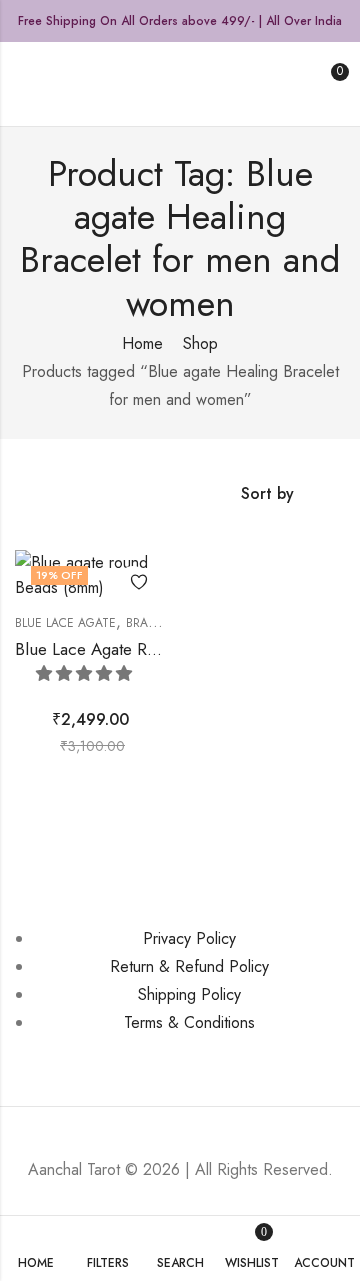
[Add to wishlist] (133, 582)
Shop (200, 343)
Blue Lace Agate (65, 623)
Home (142, 343)
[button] (86, 673)
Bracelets (157, 623)
